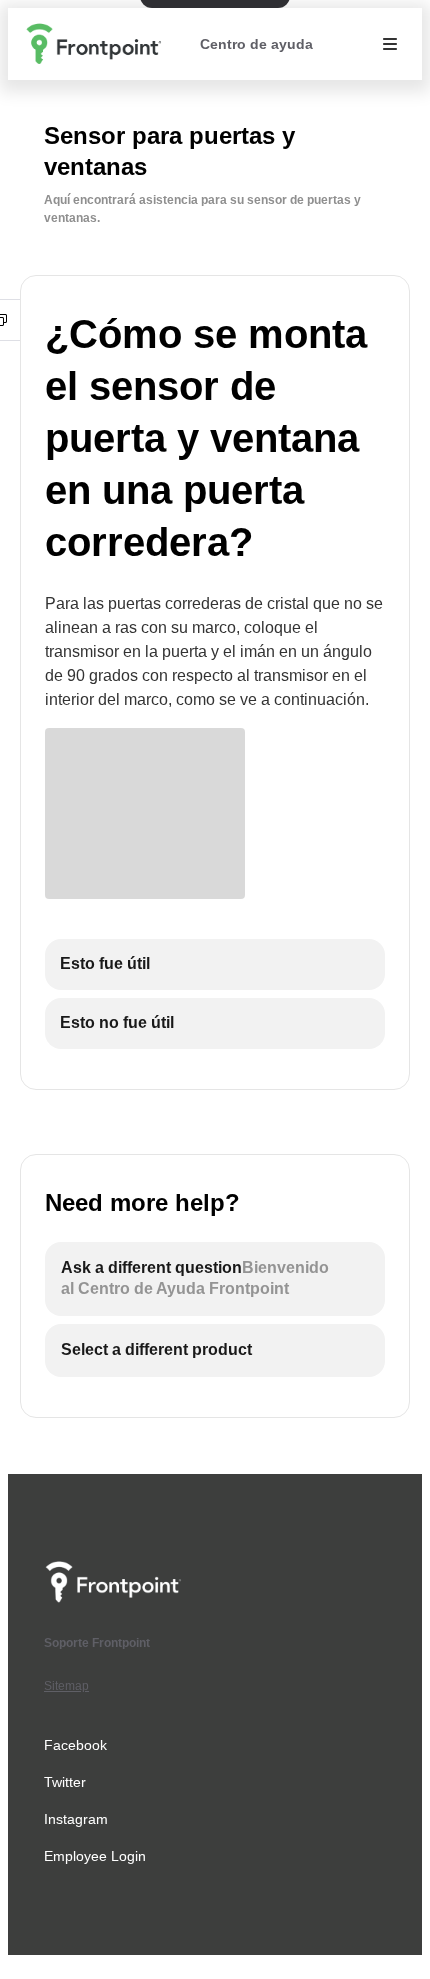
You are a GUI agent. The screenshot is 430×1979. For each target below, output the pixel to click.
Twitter (65, 1782)
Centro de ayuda (256, 44)
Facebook (75, 1745)
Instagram (76, 1819)
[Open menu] (390, 44)
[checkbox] (215, 964)
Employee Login (95, 1856)
